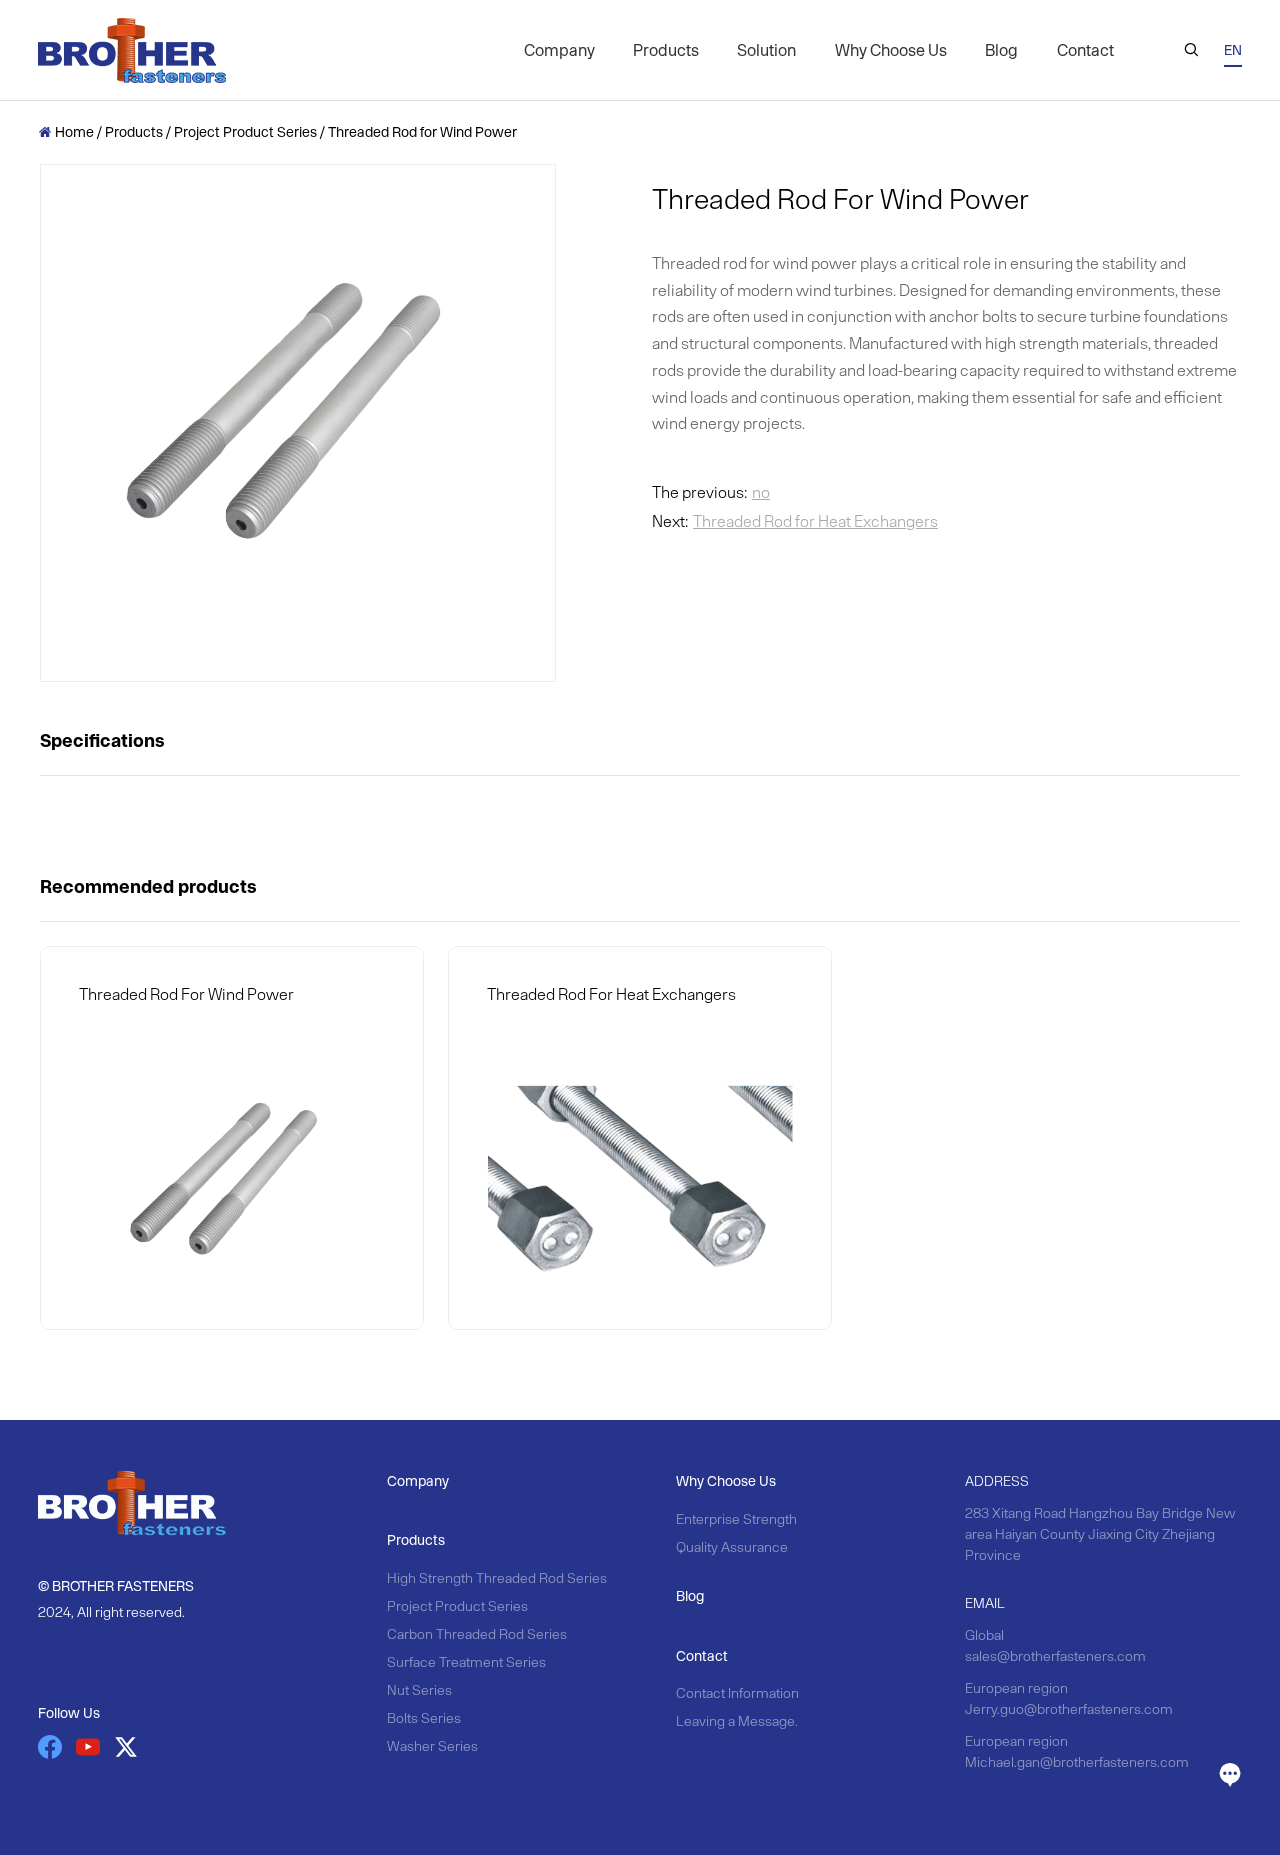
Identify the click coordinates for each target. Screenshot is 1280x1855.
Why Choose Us (891, 50)
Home (67, 132)
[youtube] (88, 1747)
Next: (795, 521)
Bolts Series (424, 1718)
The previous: (711, 492)
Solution (766, 50)
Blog (1001, 50)
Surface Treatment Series (466, 1662)
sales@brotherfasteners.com (1055, 1656)
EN (1233, 50)
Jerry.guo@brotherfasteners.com (1069, 1709)
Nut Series (419, 1690)
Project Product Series (245, 132)
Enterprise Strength (736, 1519)
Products (666, 50)
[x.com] (126, 1747)
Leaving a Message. (737, 1721)
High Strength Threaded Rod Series (497, 1578)
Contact (1085, 50)
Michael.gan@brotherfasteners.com (1077, 1762)
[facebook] (50, 1747)
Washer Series (432, 1746)
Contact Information (737, 1693)
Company (559, 50)
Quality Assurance (732, 1547)
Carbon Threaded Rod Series (477, 1634)
